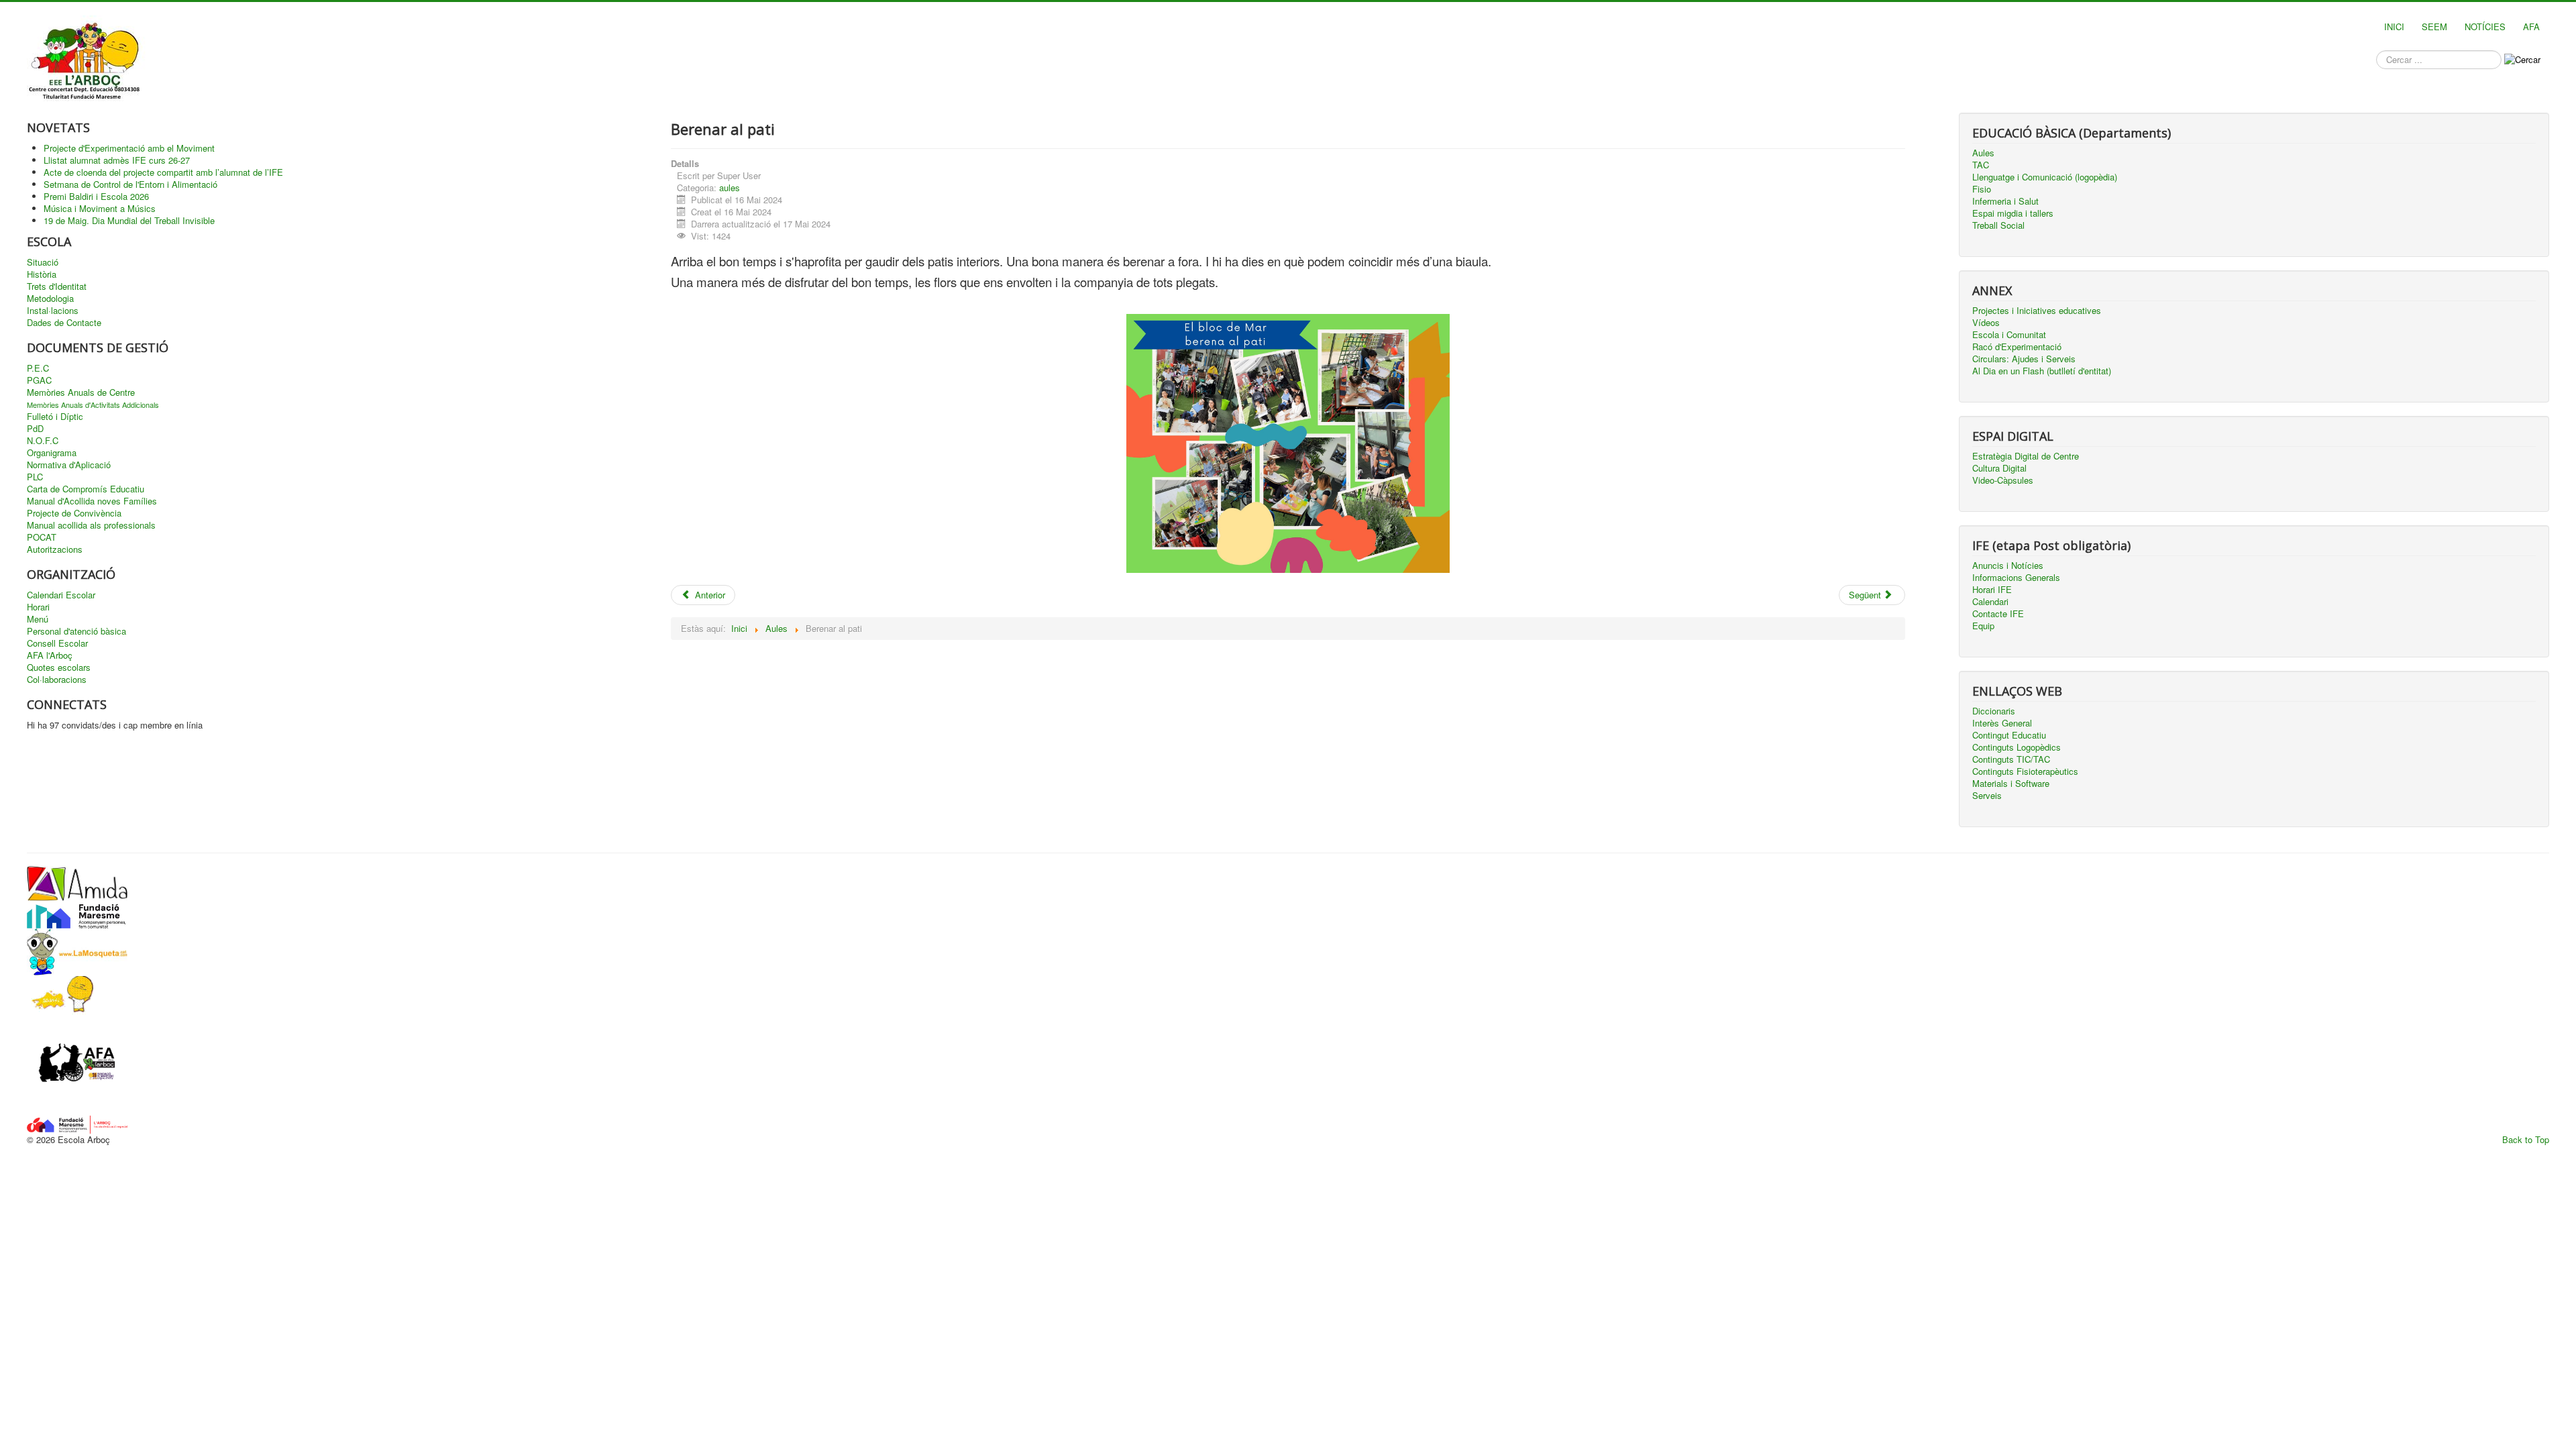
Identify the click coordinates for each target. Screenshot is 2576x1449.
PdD (35, 429)
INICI (2394, 26)
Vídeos (1986, 323)
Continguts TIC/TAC (2011, 759)
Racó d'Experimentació (2017, 347)
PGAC (39, 380)
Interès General (2002, 723)
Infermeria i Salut (2005, 201)
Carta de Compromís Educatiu (86, 489)
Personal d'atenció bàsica (76, 631)
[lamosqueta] (77, 950)
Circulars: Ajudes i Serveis (2024, 359)
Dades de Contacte (64, 323)
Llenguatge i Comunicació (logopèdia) (2045, 177)
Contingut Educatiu (2009, 735)
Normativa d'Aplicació (69, 465)
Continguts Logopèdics (2017, 747)
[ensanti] (60, 994)
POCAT (42, 537)
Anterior (709, 595)
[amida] (77, 882)
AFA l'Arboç (50, 655)
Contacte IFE (1998, 614)
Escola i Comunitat (2009, 335)
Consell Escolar (57, 643)
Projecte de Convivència (74, 513)
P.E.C (38, 368)
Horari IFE (1992, 590)
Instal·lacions (53, 311)
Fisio (1982, 189)
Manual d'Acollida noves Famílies (92, 501)
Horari (38, 607)
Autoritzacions (55, 549)
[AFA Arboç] (77, 1064)
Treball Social (1998, 225)
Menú (38, 619)
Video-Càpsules (2003, 480)
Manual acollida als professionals (91, 525)
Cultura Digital (1999, 468)
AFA (2531, 26)
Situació (43, 262)
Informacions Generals (2016, 578)
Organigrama (52, 453)
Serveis (1987, 796)
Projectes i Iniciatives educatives (2037, 311)
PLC (35, 477)
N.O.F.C (43, 441)
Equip (1983, 626)
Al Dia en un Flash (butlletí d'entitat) (2042, 371)
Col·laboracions (57, 680)
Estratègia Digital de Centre (2026, 456)
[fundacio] (77, 913)
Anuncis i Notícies (2008, 566)
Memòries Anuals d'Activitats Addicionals (93, 405)
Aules (1983, 153)
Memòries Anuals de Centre (81, 392)
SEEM (2434, 26)
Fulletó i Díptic (55, 417)
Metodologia (50, 299)
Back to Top (2526, 1139)
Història (42, 274)
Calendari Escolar (61, 595)
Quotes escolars (59, 667)
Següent (1866, 595)
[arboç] (77, 1123)
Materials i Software (2011, 784)
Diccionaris (1994, 711)
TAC (1981, 165)
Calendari (1990, 602)
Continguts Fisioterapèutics (2025, 771)
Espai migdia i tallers (2013, 213)
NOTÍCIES (2485, 26)
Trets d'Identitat (57, 286)
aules (730, 187)
